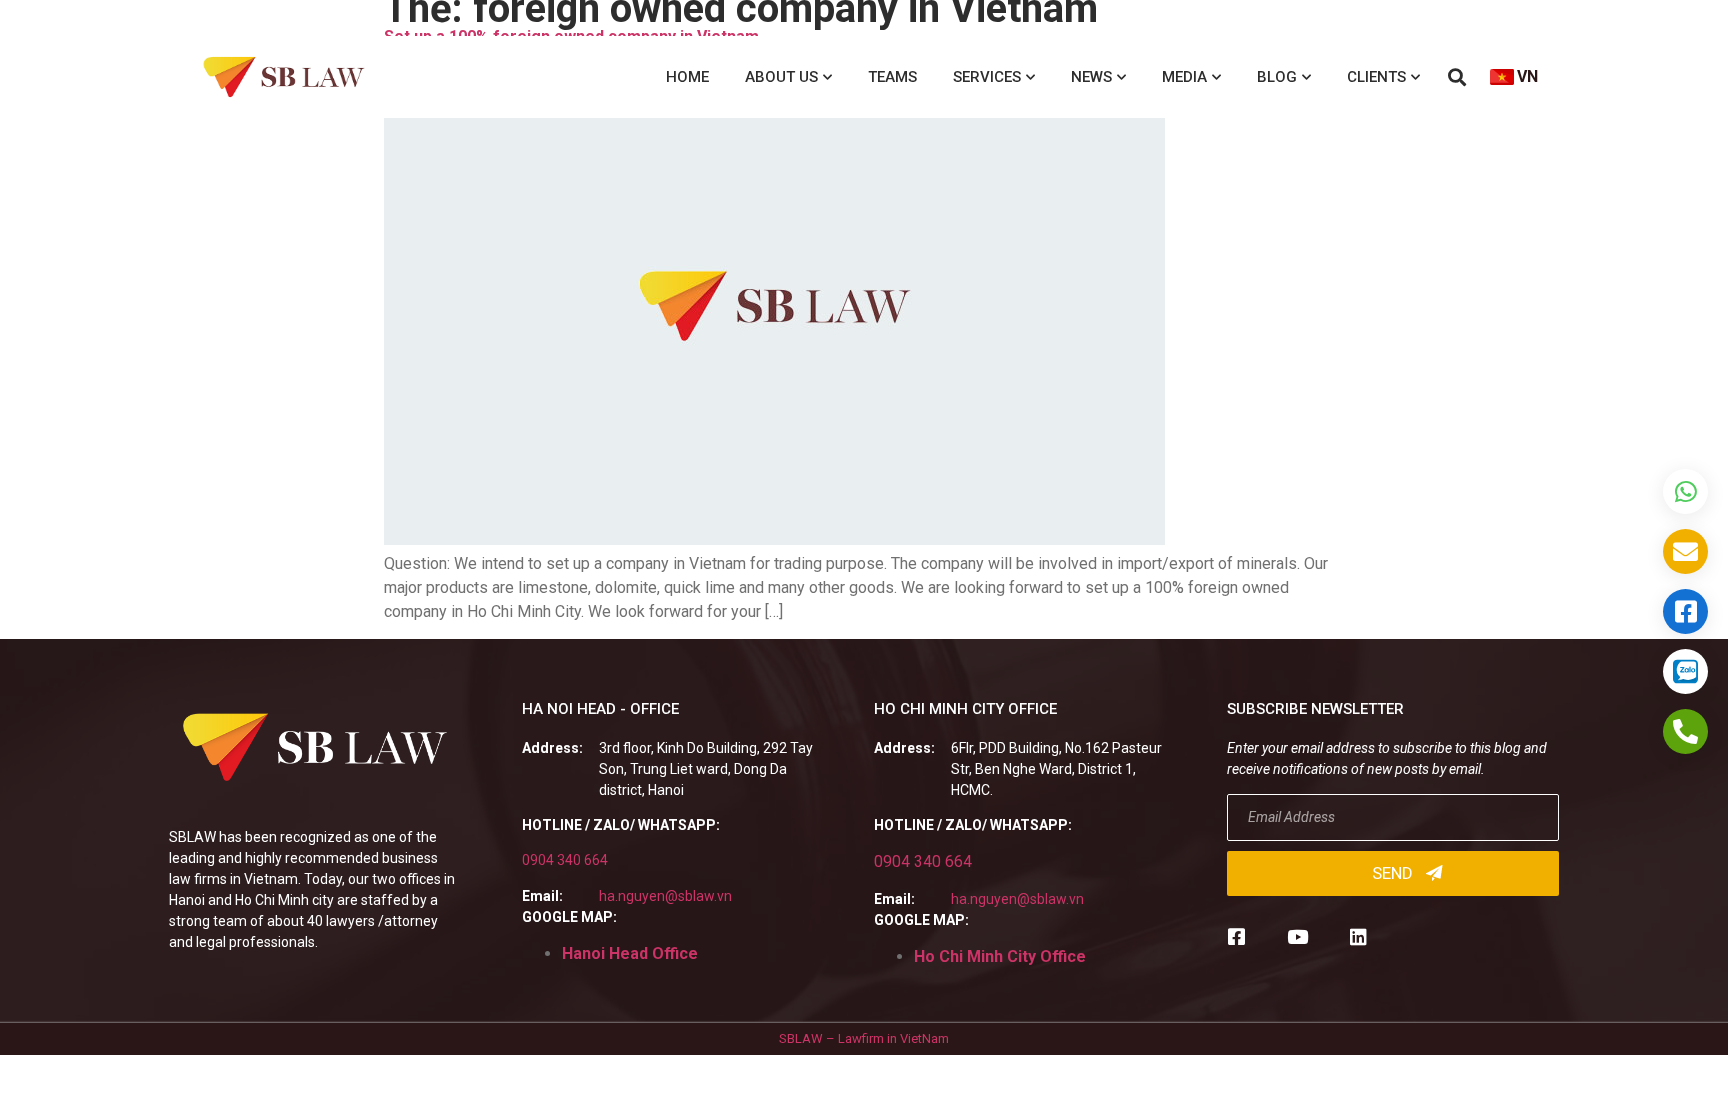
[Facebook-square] (1236, 936)
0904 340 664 (565, 860)
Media (1184, 77)
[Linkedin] (1358, 936)
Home (687, 77)
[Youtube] (1297, 936)
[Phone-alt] (1685, 731)
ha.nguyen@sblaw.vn (665, 896)
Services (987, 77)
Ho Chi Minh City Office (1000, 956)
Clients (1376, 77)
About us (781, 77)
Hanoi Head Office (630, 953)
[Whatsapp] (1685, 491)
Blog (1277, 77)
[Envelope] (1685, 551)
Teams (892, 77)
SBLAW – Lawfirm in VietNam (864, 1038)
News (1091, 77)
